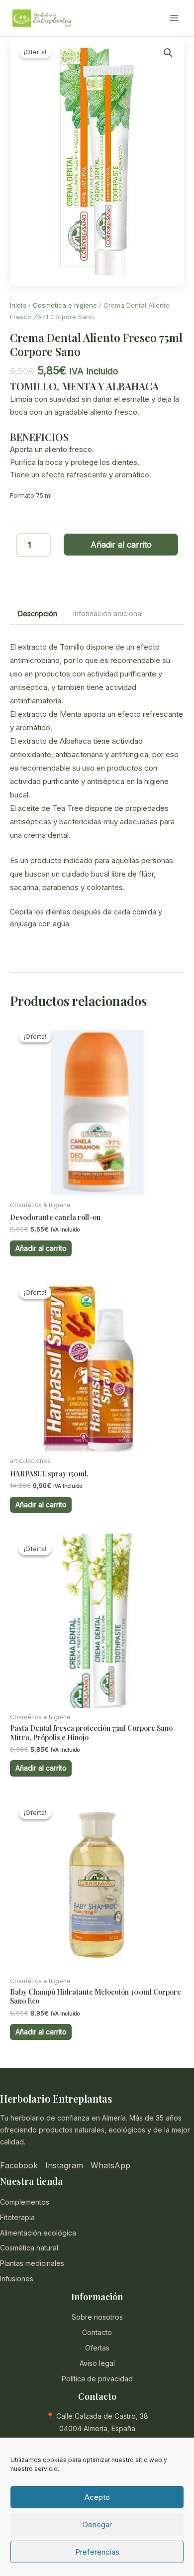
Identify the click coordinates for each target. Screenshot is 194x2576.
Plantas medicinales (32, 2263)
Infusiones (17, 2279)
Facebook (19, 2165)
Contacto (97, 2332)
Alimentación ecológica (38, 2233)
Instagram (64, 2165)
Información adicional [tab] (108, 614)
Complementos (25, 2202)
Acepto (97, 2497)
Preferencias (97, 2552)
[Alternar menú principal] (174, 18)
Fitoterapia (17, 2217)
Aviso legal (97, 2363)
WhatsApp (110, 2165)
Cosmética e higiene (65, 305)
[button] (168, 53)
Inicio (18, 305)
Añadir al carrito (121, 545)
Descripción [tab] (38, 614)
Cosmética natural (29, 2248)
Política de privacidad (97, 2379)
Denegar (97, 2524)
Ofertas (97, 2348)
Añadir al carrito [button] (41, 1248)
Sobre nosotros (97, 2317)
